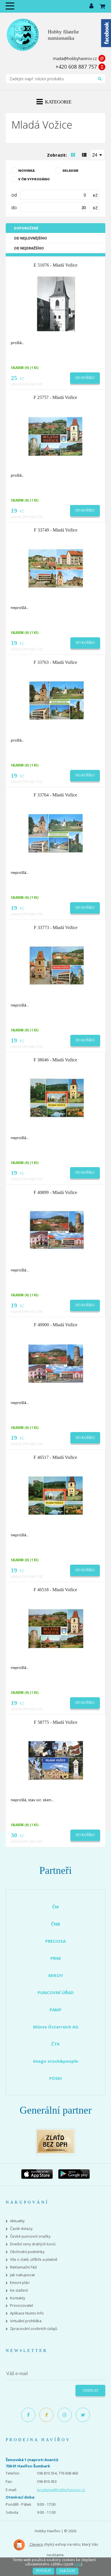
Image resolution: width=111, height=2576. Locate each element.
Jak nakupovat (22, 2275)
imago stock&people (55, 2061)
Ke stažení (19, 2290)
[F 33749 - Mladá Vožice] (56, 568)
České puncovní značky (30, 2236)
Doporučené (26, 228)
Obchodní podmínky (27, 2252)
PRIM (56, 1958)
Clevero (36, 2544)
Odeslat (91, 2391)
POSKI (56, 2078)
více (78, 2564)
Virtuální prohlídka (26, 2321)
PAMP (55, 2010)
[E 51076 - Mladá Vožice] (56, 303)
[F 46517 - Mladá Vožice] (56, 1495)
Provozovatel (21, 2306)
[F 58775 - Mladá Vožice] (56, 1760)
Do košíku (85, 378)
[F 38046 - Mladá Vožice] (56, 1098)
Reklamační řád (23, 2267)
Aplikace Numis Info (27, 2313)
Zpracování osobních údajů (34, 2329)
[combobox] (98, 155)
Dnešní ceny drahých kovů (33, 2244)
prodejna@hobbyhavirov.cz (61, 2490)
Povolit (44, 2571)
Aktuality (17, 2221)
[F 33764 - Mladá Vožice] (56, 833)
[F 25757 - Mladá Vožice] (56, 436)
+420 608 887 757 (76, 67)
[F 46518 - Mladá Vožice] (56, 1628)
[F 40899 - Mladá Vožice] (56, 1230)
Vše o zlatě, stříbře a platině (34, 2260)
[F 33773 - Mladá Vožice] (56, 965)
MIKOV (56, 1975)
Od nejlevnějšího (30, 238)
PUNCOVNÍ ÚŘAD (56, 1992)
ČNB (55, 1924)
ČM (55, 1907)
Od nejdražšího (29, 248)
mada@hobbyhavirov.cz (75, 58)
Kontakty (18, 2298)
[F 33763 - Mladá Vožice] (56, 700)
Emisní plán (20, 2283)
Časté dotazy (21, 2229)
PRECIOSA (55, 1941)
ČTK (55, 2044)
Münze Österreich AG (56, 2027)
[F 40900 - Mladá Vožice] (56, 1363)
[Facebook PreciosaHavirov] (28, 2415)
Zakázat (67, 2571)
